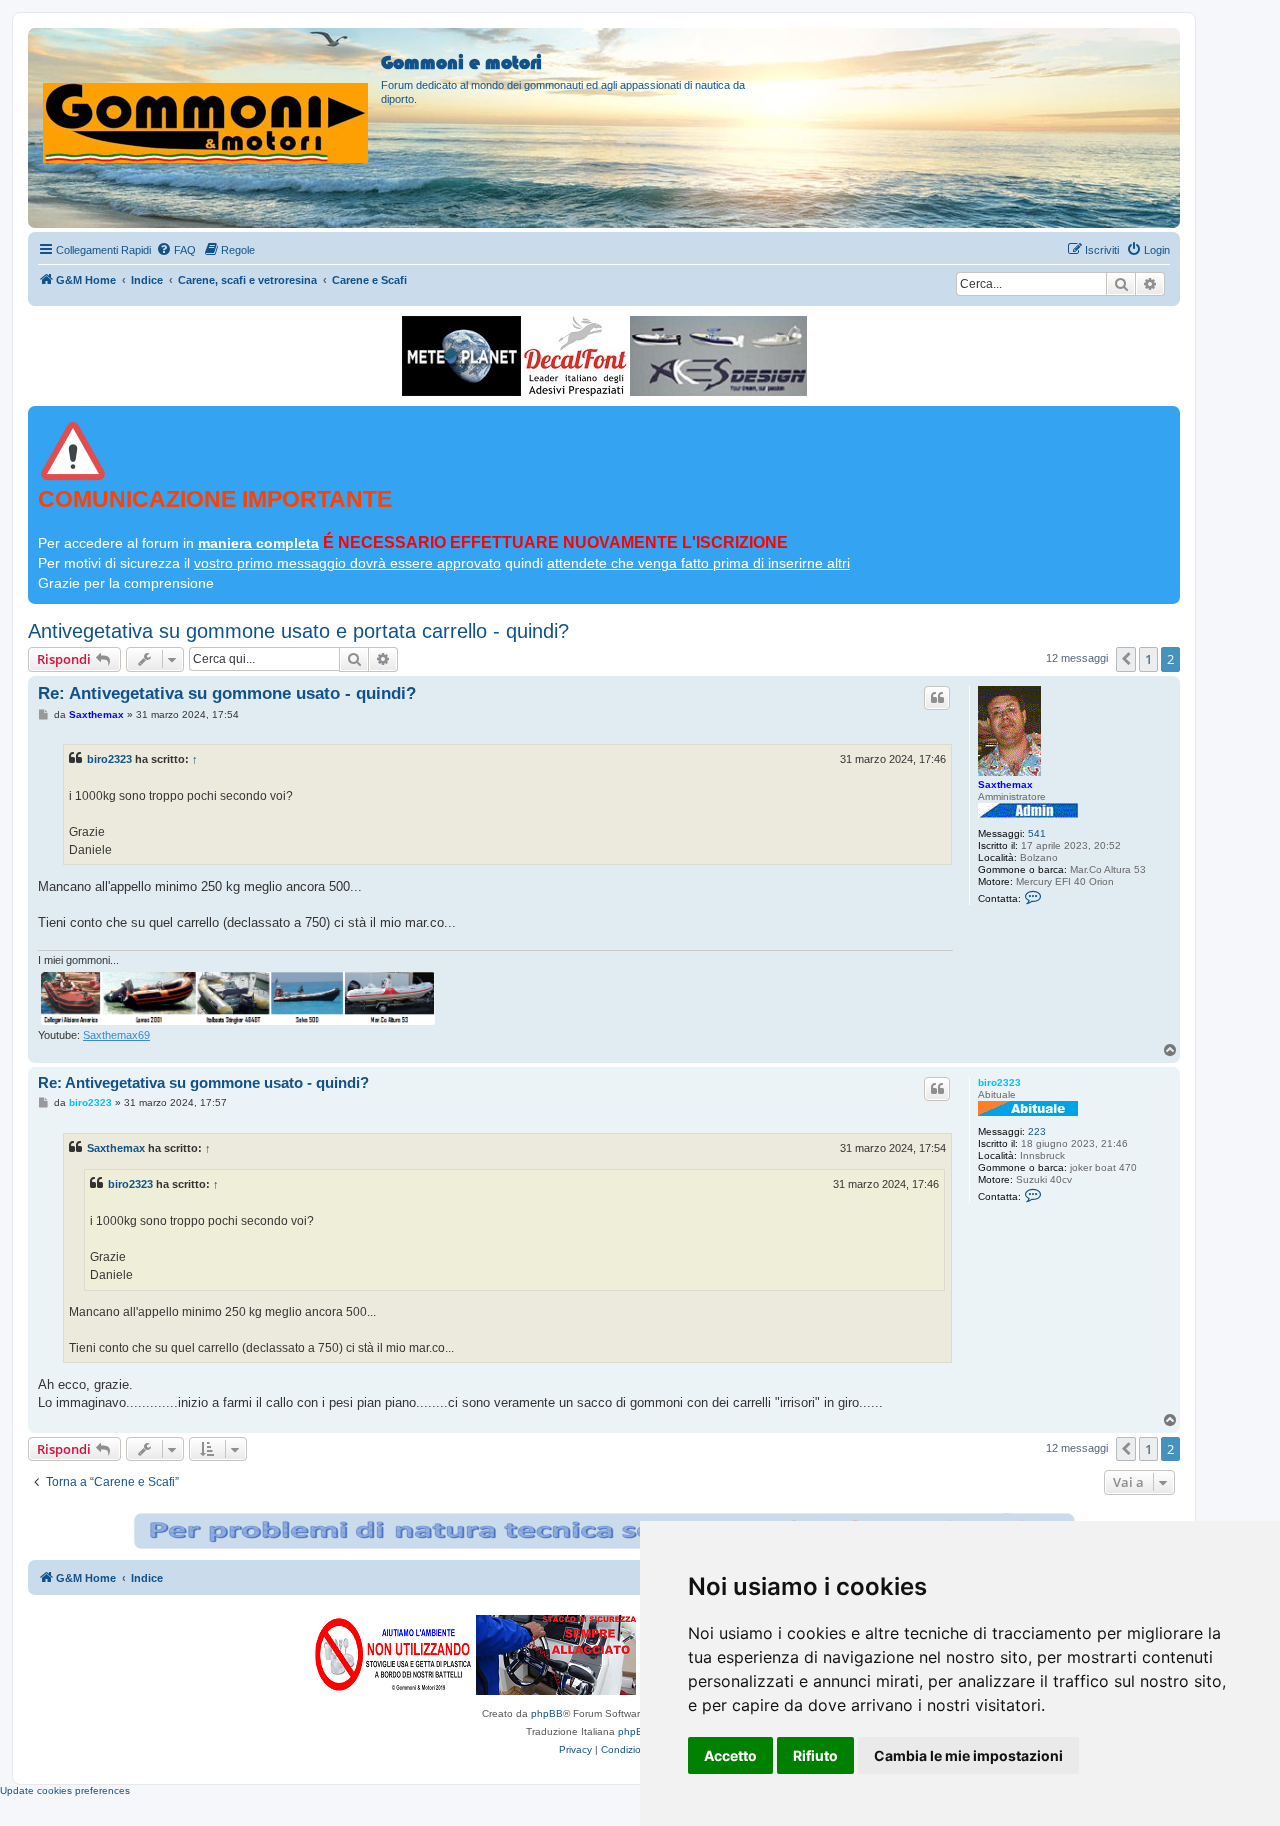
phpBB (547, 1713)
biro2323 (109, 759)
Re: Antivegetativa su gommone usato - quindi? (227, 693)
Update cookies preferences (65, 1790)
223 (1037, 1131)
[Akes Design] (718, 356)
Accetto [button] (730, 1755)
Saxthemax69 (116, 1035)
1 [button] (1148, 659)
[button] (1126, 659)
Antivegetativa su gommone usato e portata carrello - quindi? (298, 631)
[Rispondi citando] (937, 698)
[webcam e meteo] (461, 356)
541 (1037, 833)
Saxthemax (1005, 784)
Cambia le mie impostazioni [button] (968, 1755)
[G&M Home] (207, 99)
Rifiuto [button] (815, 1755)
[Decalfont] (575, 356)
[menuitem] (176, 250)
